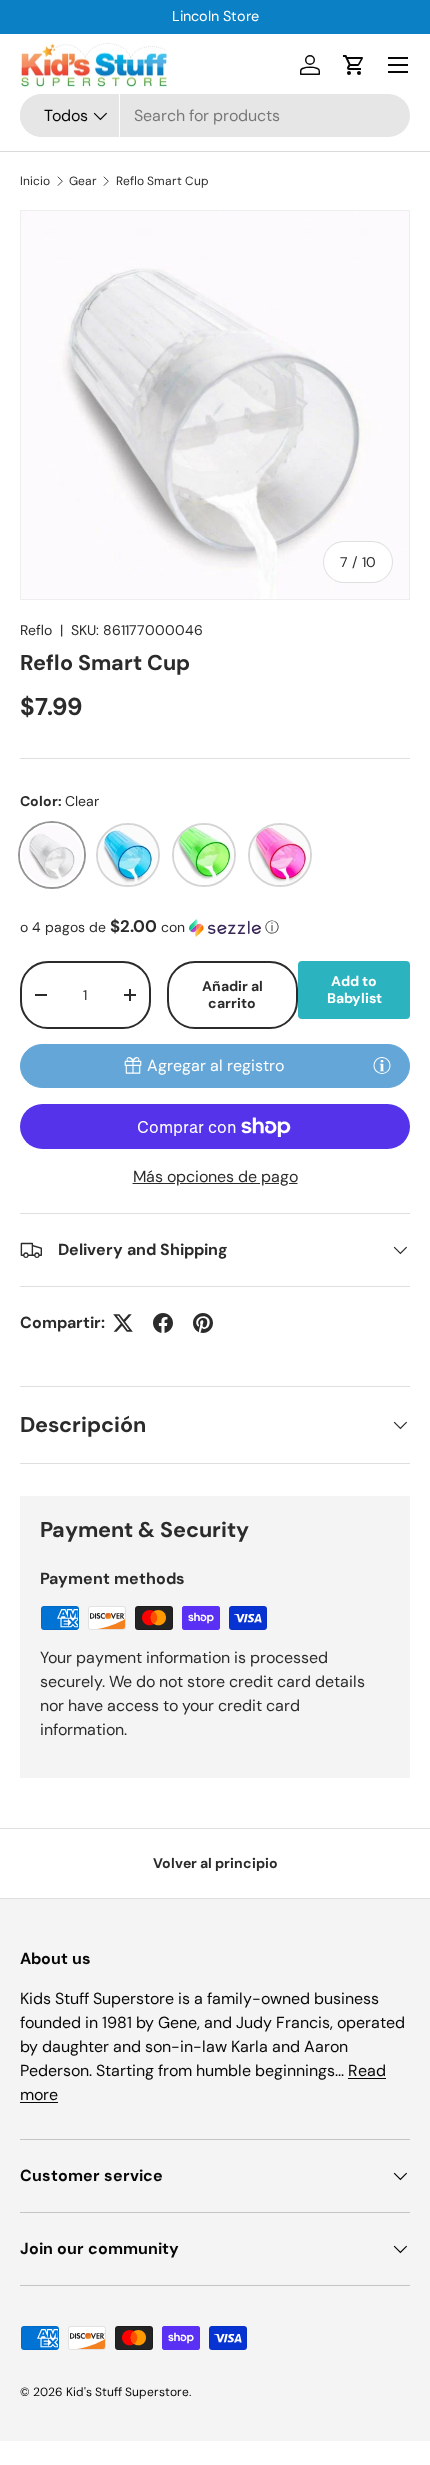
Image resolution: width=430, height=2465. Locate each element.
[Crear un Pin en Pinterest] (203, 1323)
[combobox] (215, 115)
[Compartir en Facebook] (163, 1323)
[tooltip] (382, 1065)
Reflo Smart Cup (162, 181)
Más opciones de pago (215, 1176)
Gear (83, 181)
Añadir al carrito (232, 994)
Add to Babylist (354, 989)
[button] (354, 65)
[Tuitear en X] (123, 1323)
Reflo (36, 630)
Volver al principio (215, 1863)
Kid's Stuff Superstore (127, 2392)
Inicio (35, 181)
